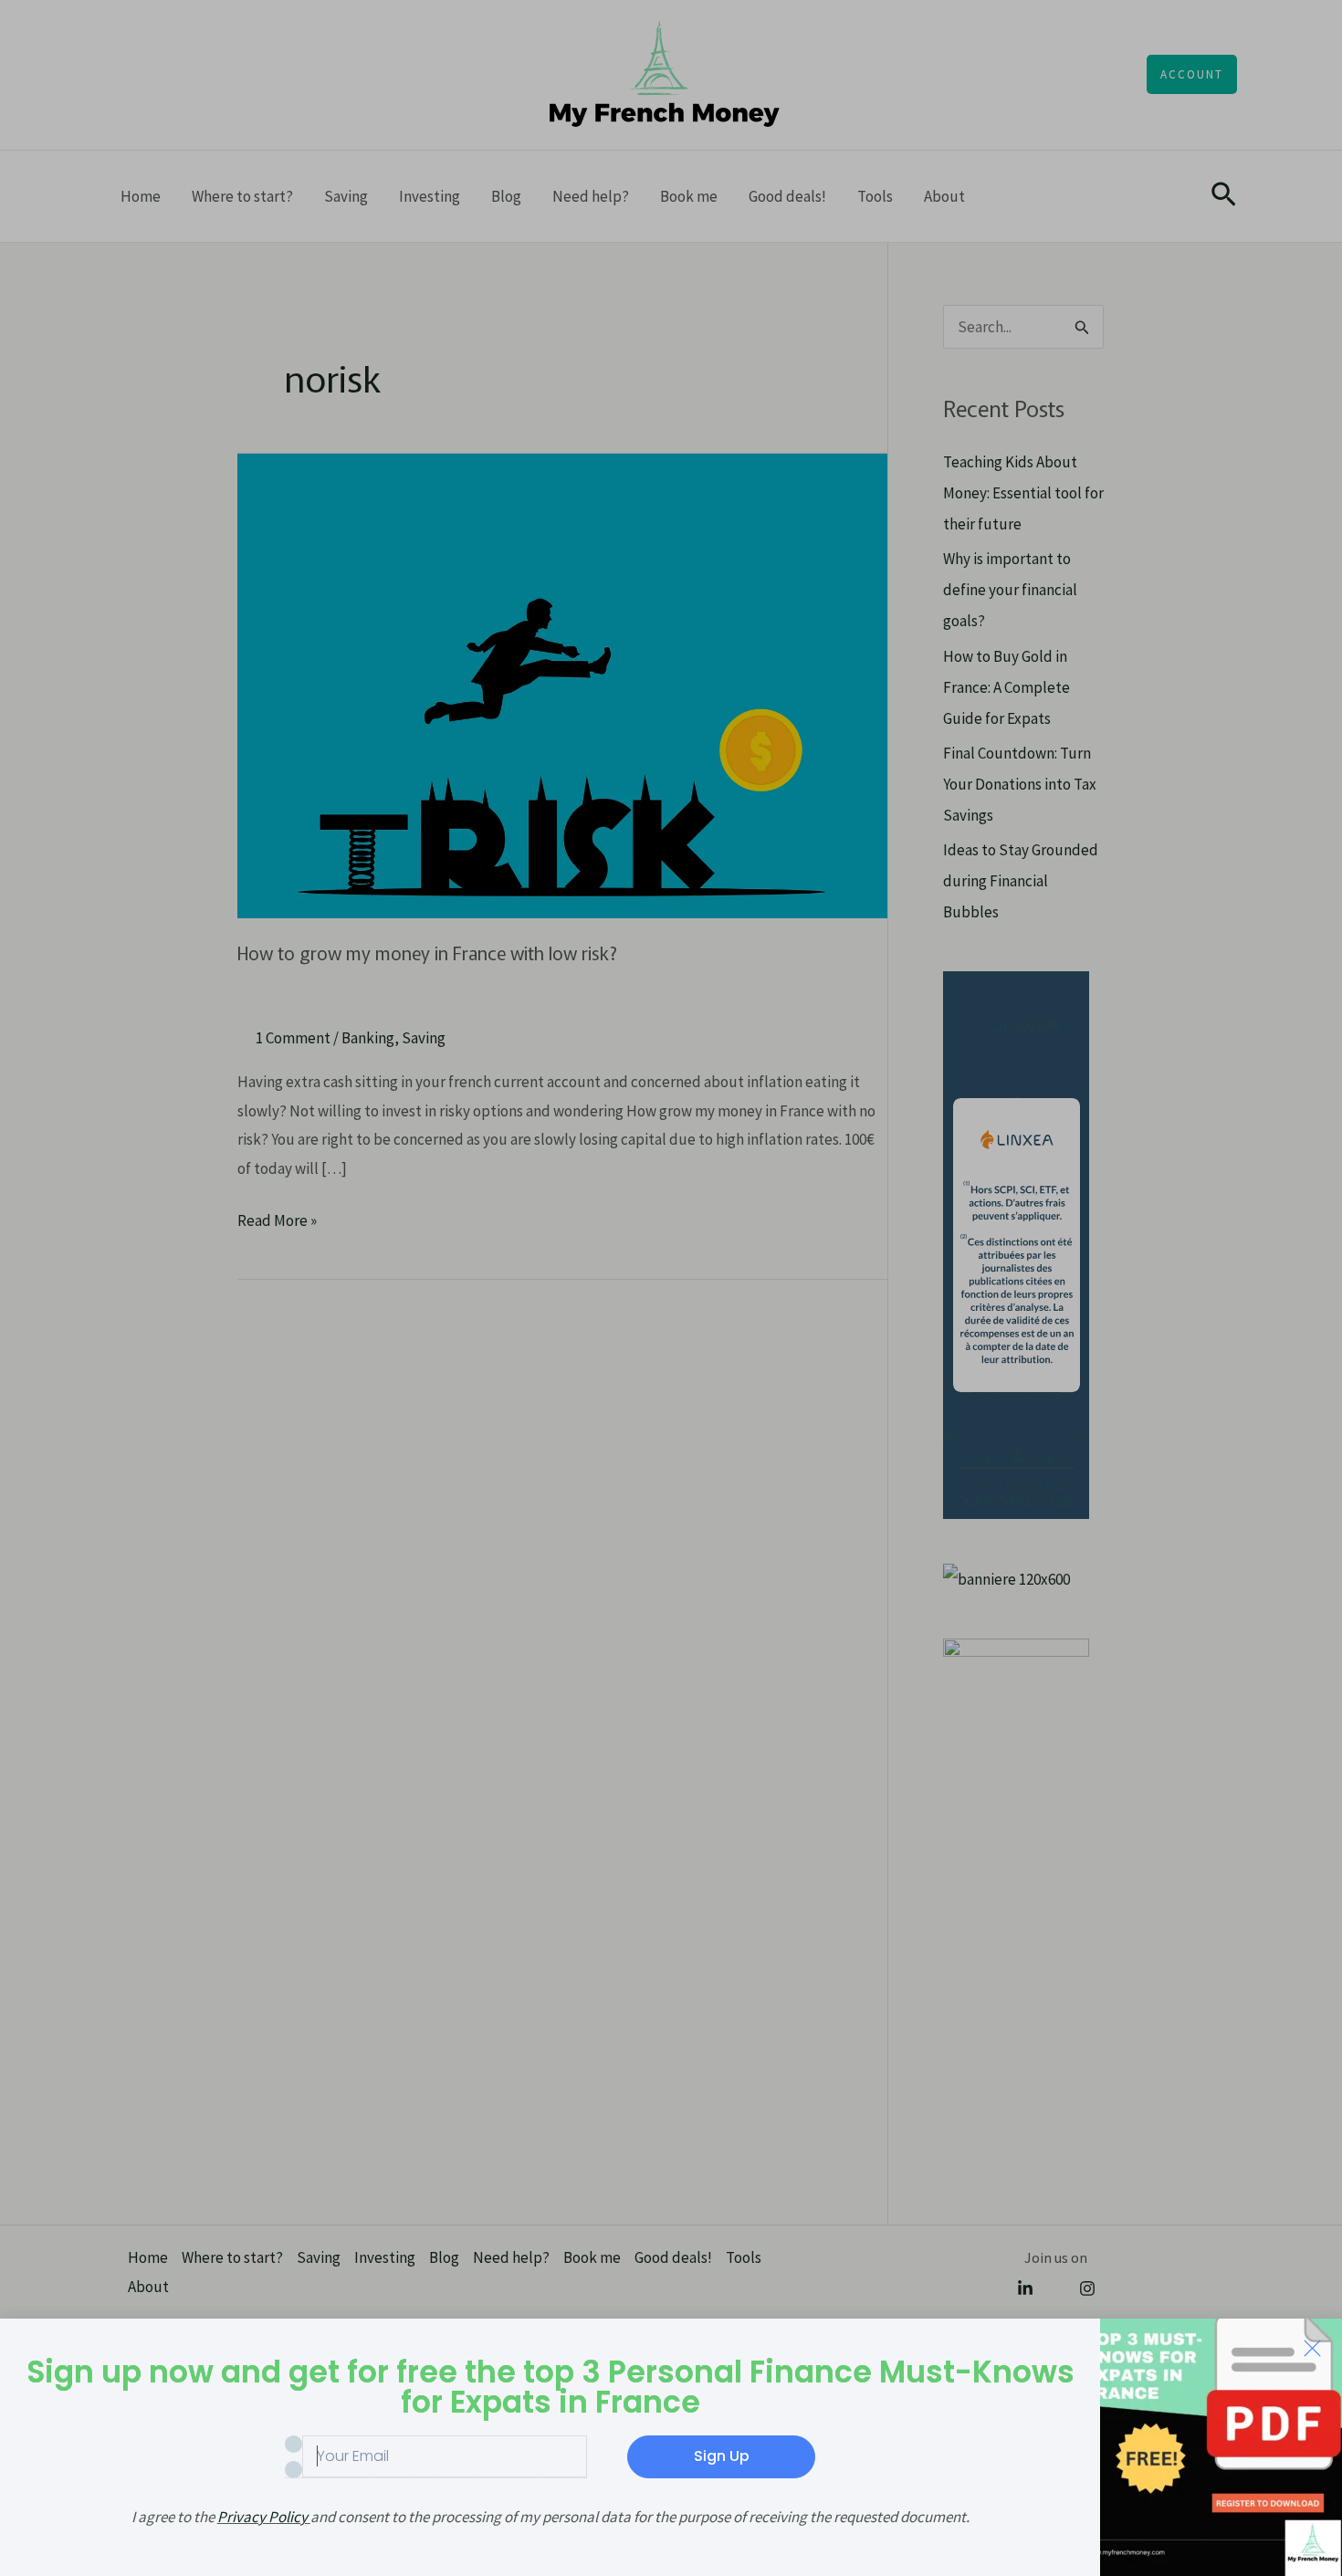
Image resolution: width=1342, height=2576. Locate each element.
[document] (671, 1288)
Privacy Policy (262, 2517)
